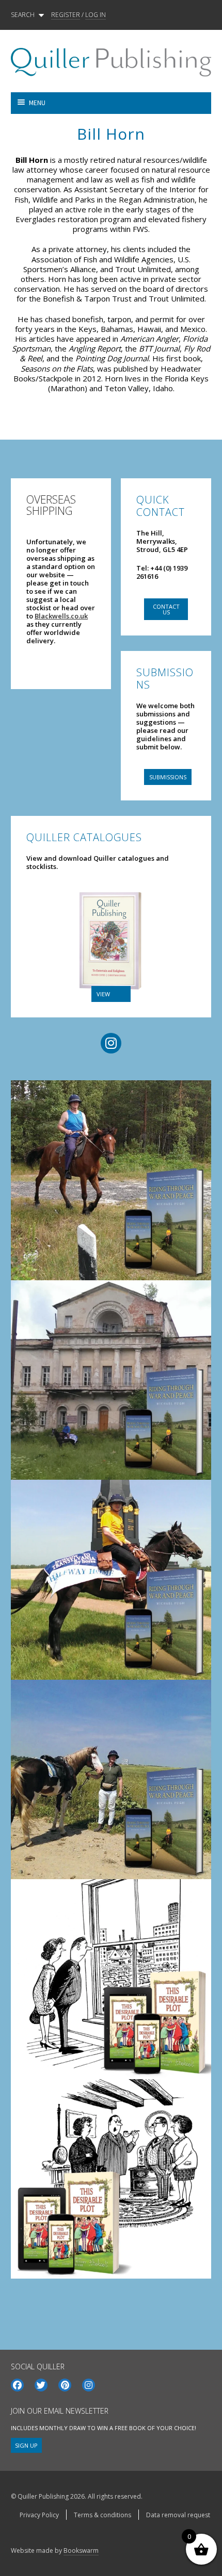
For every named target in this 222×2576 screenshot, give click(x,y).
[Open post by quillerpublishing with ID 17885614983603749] (111, 1380)
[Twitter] (41, 2385)
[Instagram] (89, 2385)
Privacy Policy (39, 2515)
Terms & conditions (102, 2515)
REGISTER (66, 15)
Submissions (168, 777)
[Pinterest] (65, 2385)
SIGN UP (26, 2445)
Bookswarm (81, 2550)
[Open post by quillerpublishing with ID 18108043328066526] (111, 2179)
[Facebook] (17, 2385)
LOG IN (96, 15)
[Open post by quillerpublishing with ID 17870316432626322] (111, 1780)
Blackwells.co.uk (61, 616)
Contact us (166, 609)
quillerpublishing (109, 1091)
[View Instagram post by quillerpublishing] (197, 1257)
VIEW (103, 994)
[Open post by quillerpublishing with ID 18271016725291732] (111, 1979)
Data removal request (178, 2515)
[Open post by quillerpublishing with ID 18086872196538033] (111, 1580)
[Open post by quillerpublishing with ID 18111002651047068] (111, 1180)
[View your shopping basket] (161, 103)
